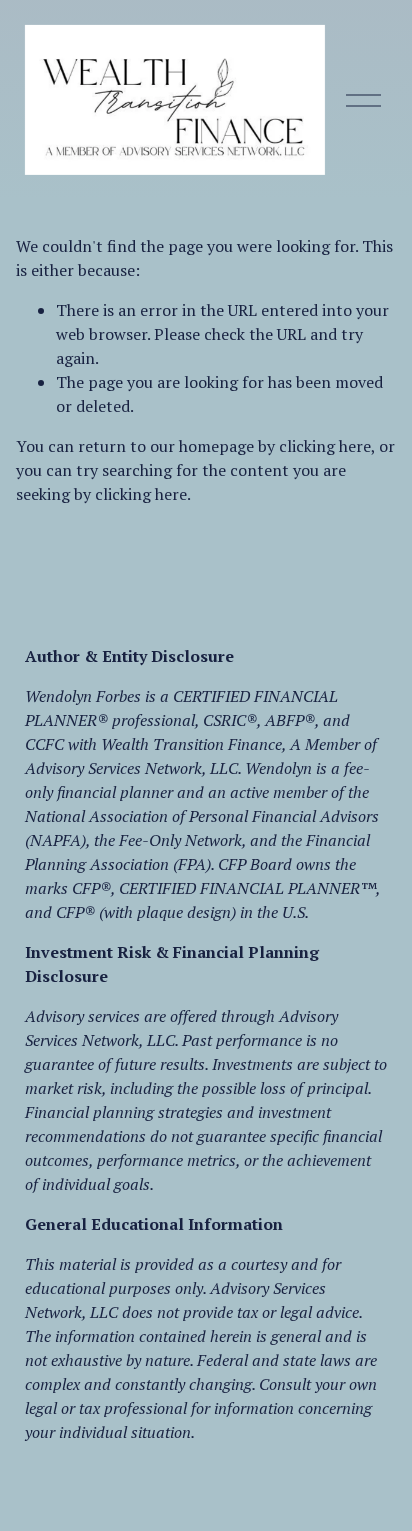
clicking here (325, 446)
